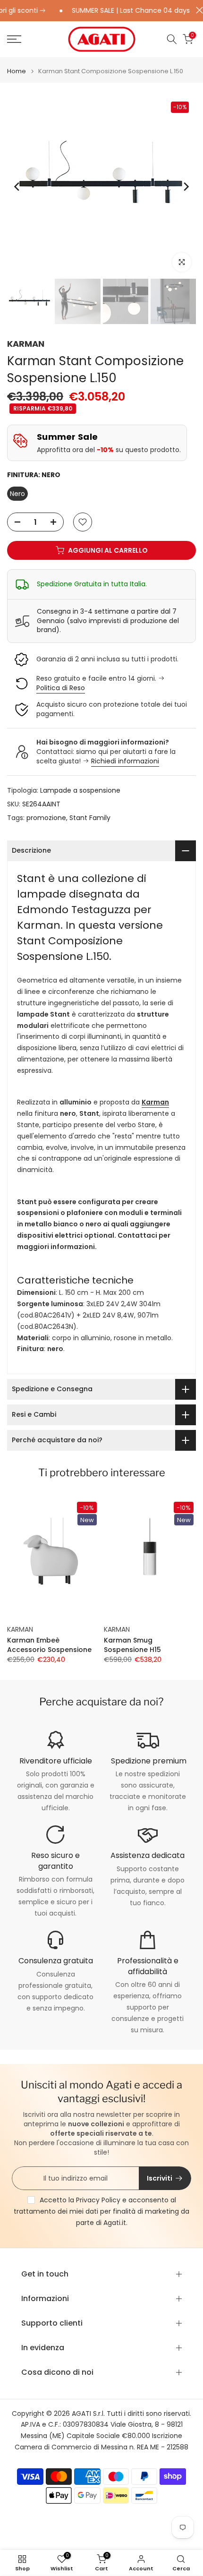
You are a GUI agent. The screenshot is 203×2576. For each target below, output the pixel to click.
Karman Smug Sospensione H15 (132, 1645)
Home (17, 71)
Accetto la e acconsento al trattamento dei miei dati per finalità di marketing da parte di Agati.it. (101, 2211)
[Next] (186, 187)
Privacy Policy (98, 2200)
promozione (46, 818)
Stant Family (90, 818)
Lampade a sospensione (80, 790)
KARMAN (26, 344)
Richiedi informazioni (125, 761)
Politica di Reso (61, 688)
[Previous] (17, 187)
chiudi (197, 10)
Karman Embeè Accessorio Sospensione (49, 1645)
